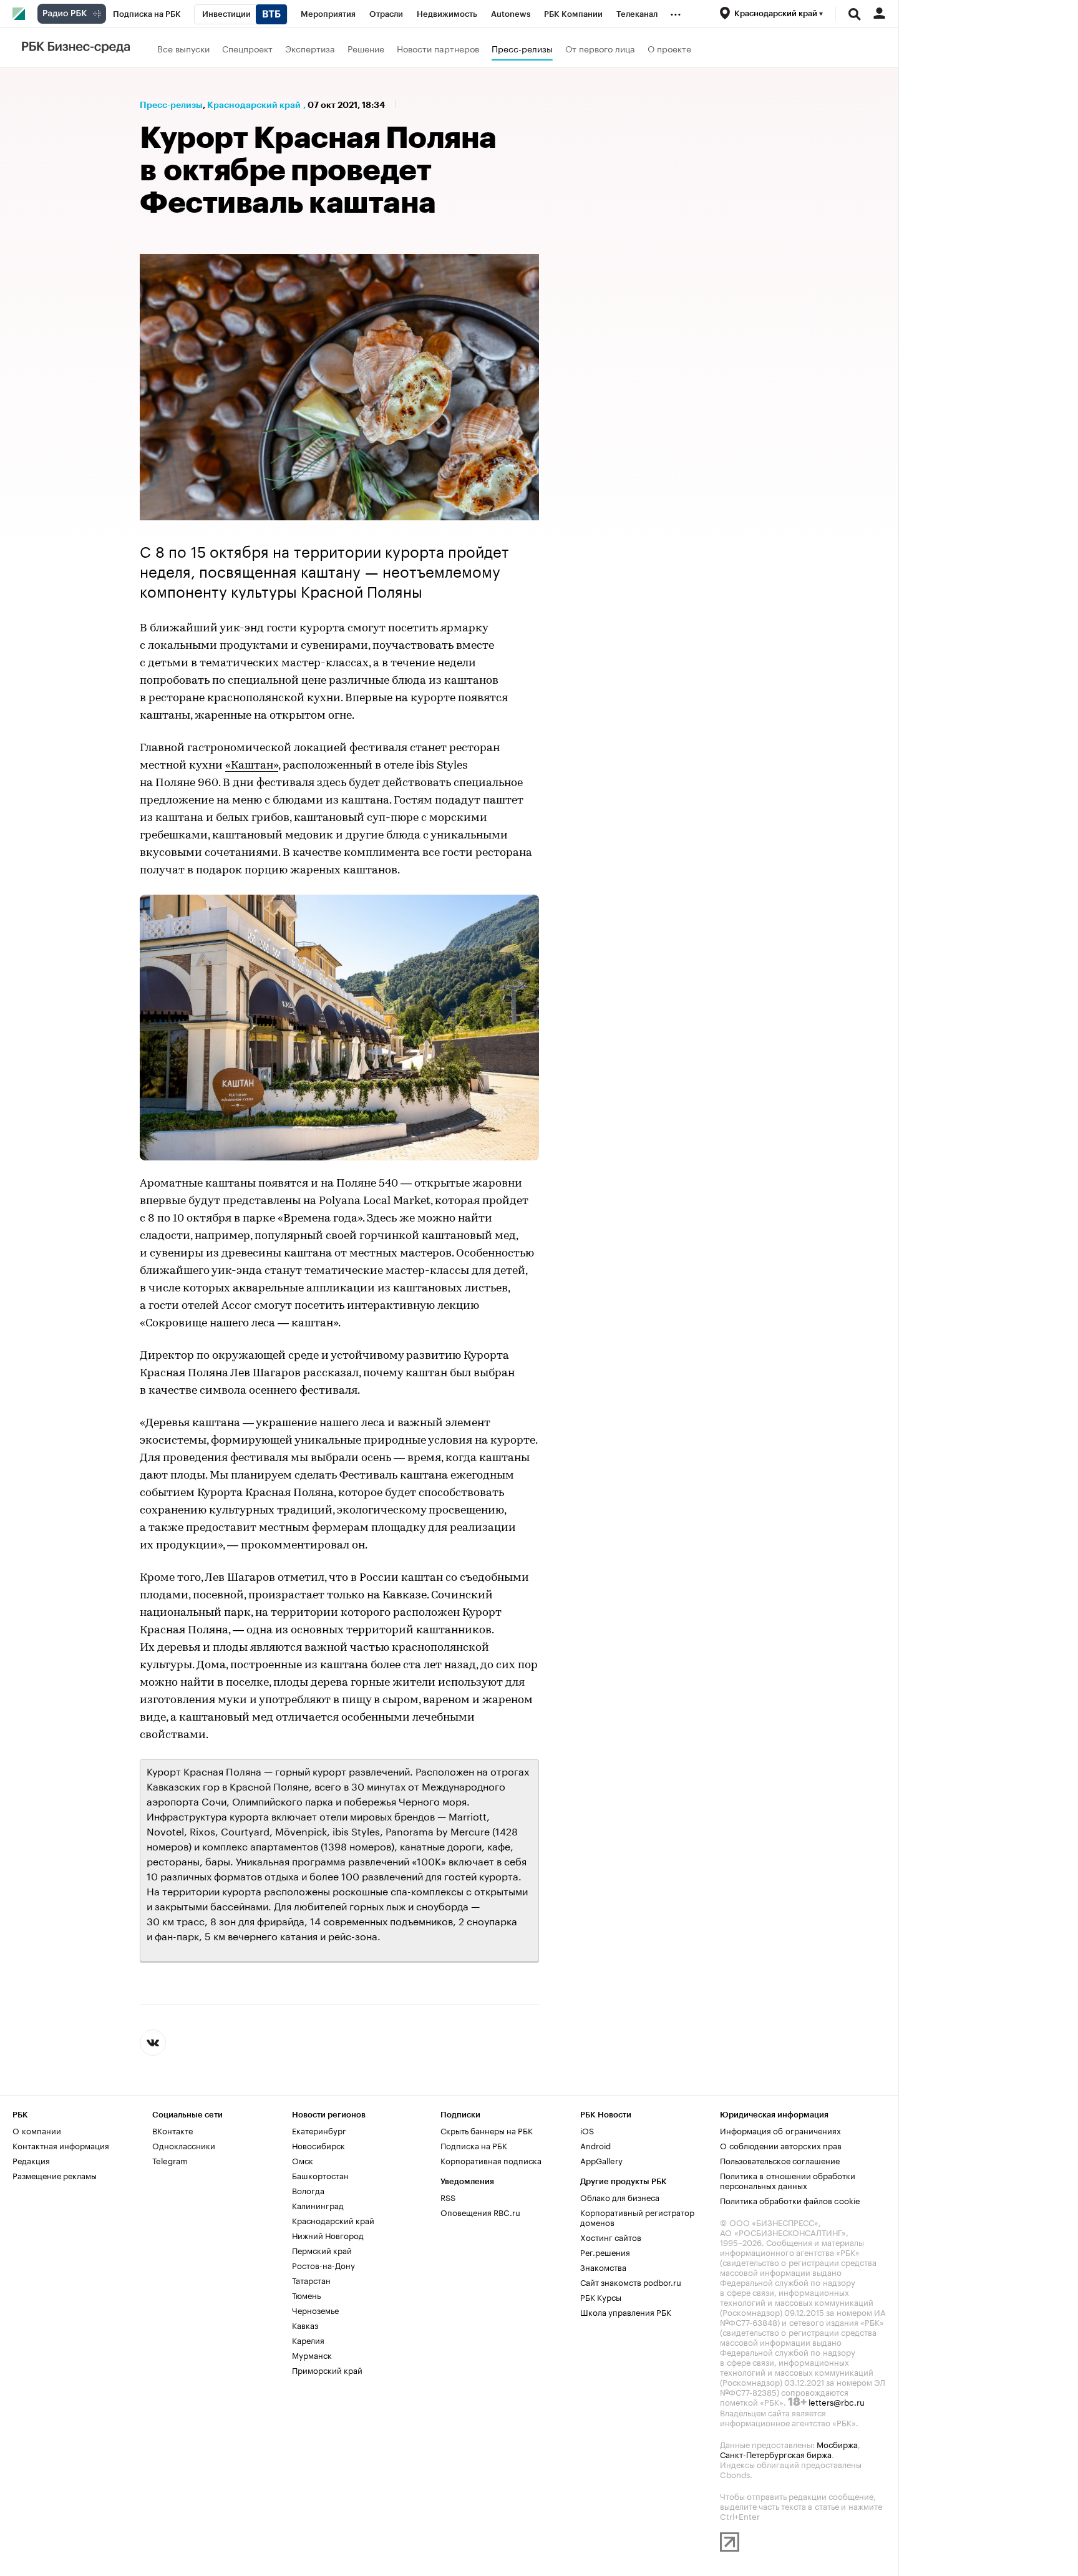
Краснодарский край (254, 105)
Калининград (318, 2205)
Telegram (170, 2160)
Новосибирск (318, 2145)
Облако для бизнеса (620, 2197)
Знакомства (603, 2267)
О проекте (669, 48)
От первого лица (600, 48)
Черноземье (315, 2310)
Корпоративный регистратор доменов (637, 2217)
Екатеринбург (319, 2130)
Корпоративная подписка (491, 2160)
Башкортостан (320, 2175)
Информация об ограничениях (780, 2130)
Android (595, 2145)
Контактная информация (61, 2145)
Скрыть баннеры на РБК (487, 2130)
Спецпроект (247, 48)
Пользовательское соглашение (780, 2160)
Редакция (31, 2160)
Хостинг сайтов (611, 2237)
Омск (303, 2160)
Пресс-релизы (522, 48)
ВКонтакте (172, 2130)
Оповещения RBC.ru (480, 2212)
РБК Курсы (601, 2297)
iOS (587, 2130)
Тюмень (306, 2295)
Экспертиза (310, 48)
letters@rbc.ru (837, 2401)
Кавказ (305, 2325)
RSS (448, 2197)
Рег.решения (605, 2252)
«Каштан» (252, 766)
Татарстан (311, 2280)
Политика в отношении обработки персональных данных (788, 2180)
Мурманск (312, 2355)
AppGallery (601, 2160)
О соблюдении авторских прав (781, 2145)
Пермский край (322, 2250)
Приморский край (327, 2369)
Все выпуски (183, 48)
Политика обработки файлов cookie (790, 2200)
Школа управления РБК (626, 2311)
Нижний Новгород (328, 2235)
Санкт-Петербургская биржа (776, 2454)
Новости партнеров (438, 48)
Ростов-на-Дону (323, 2265)
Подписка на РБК (474, 2145)
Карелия (308, 2340)
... (676, 12)
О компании (37, 2130)
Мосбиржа (837, 2444)
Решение (366, 48)
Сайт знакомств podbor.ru (631, 2282)
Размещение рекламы (55, 2175)
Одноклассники (184, 2145)
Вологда (308, 2190)
